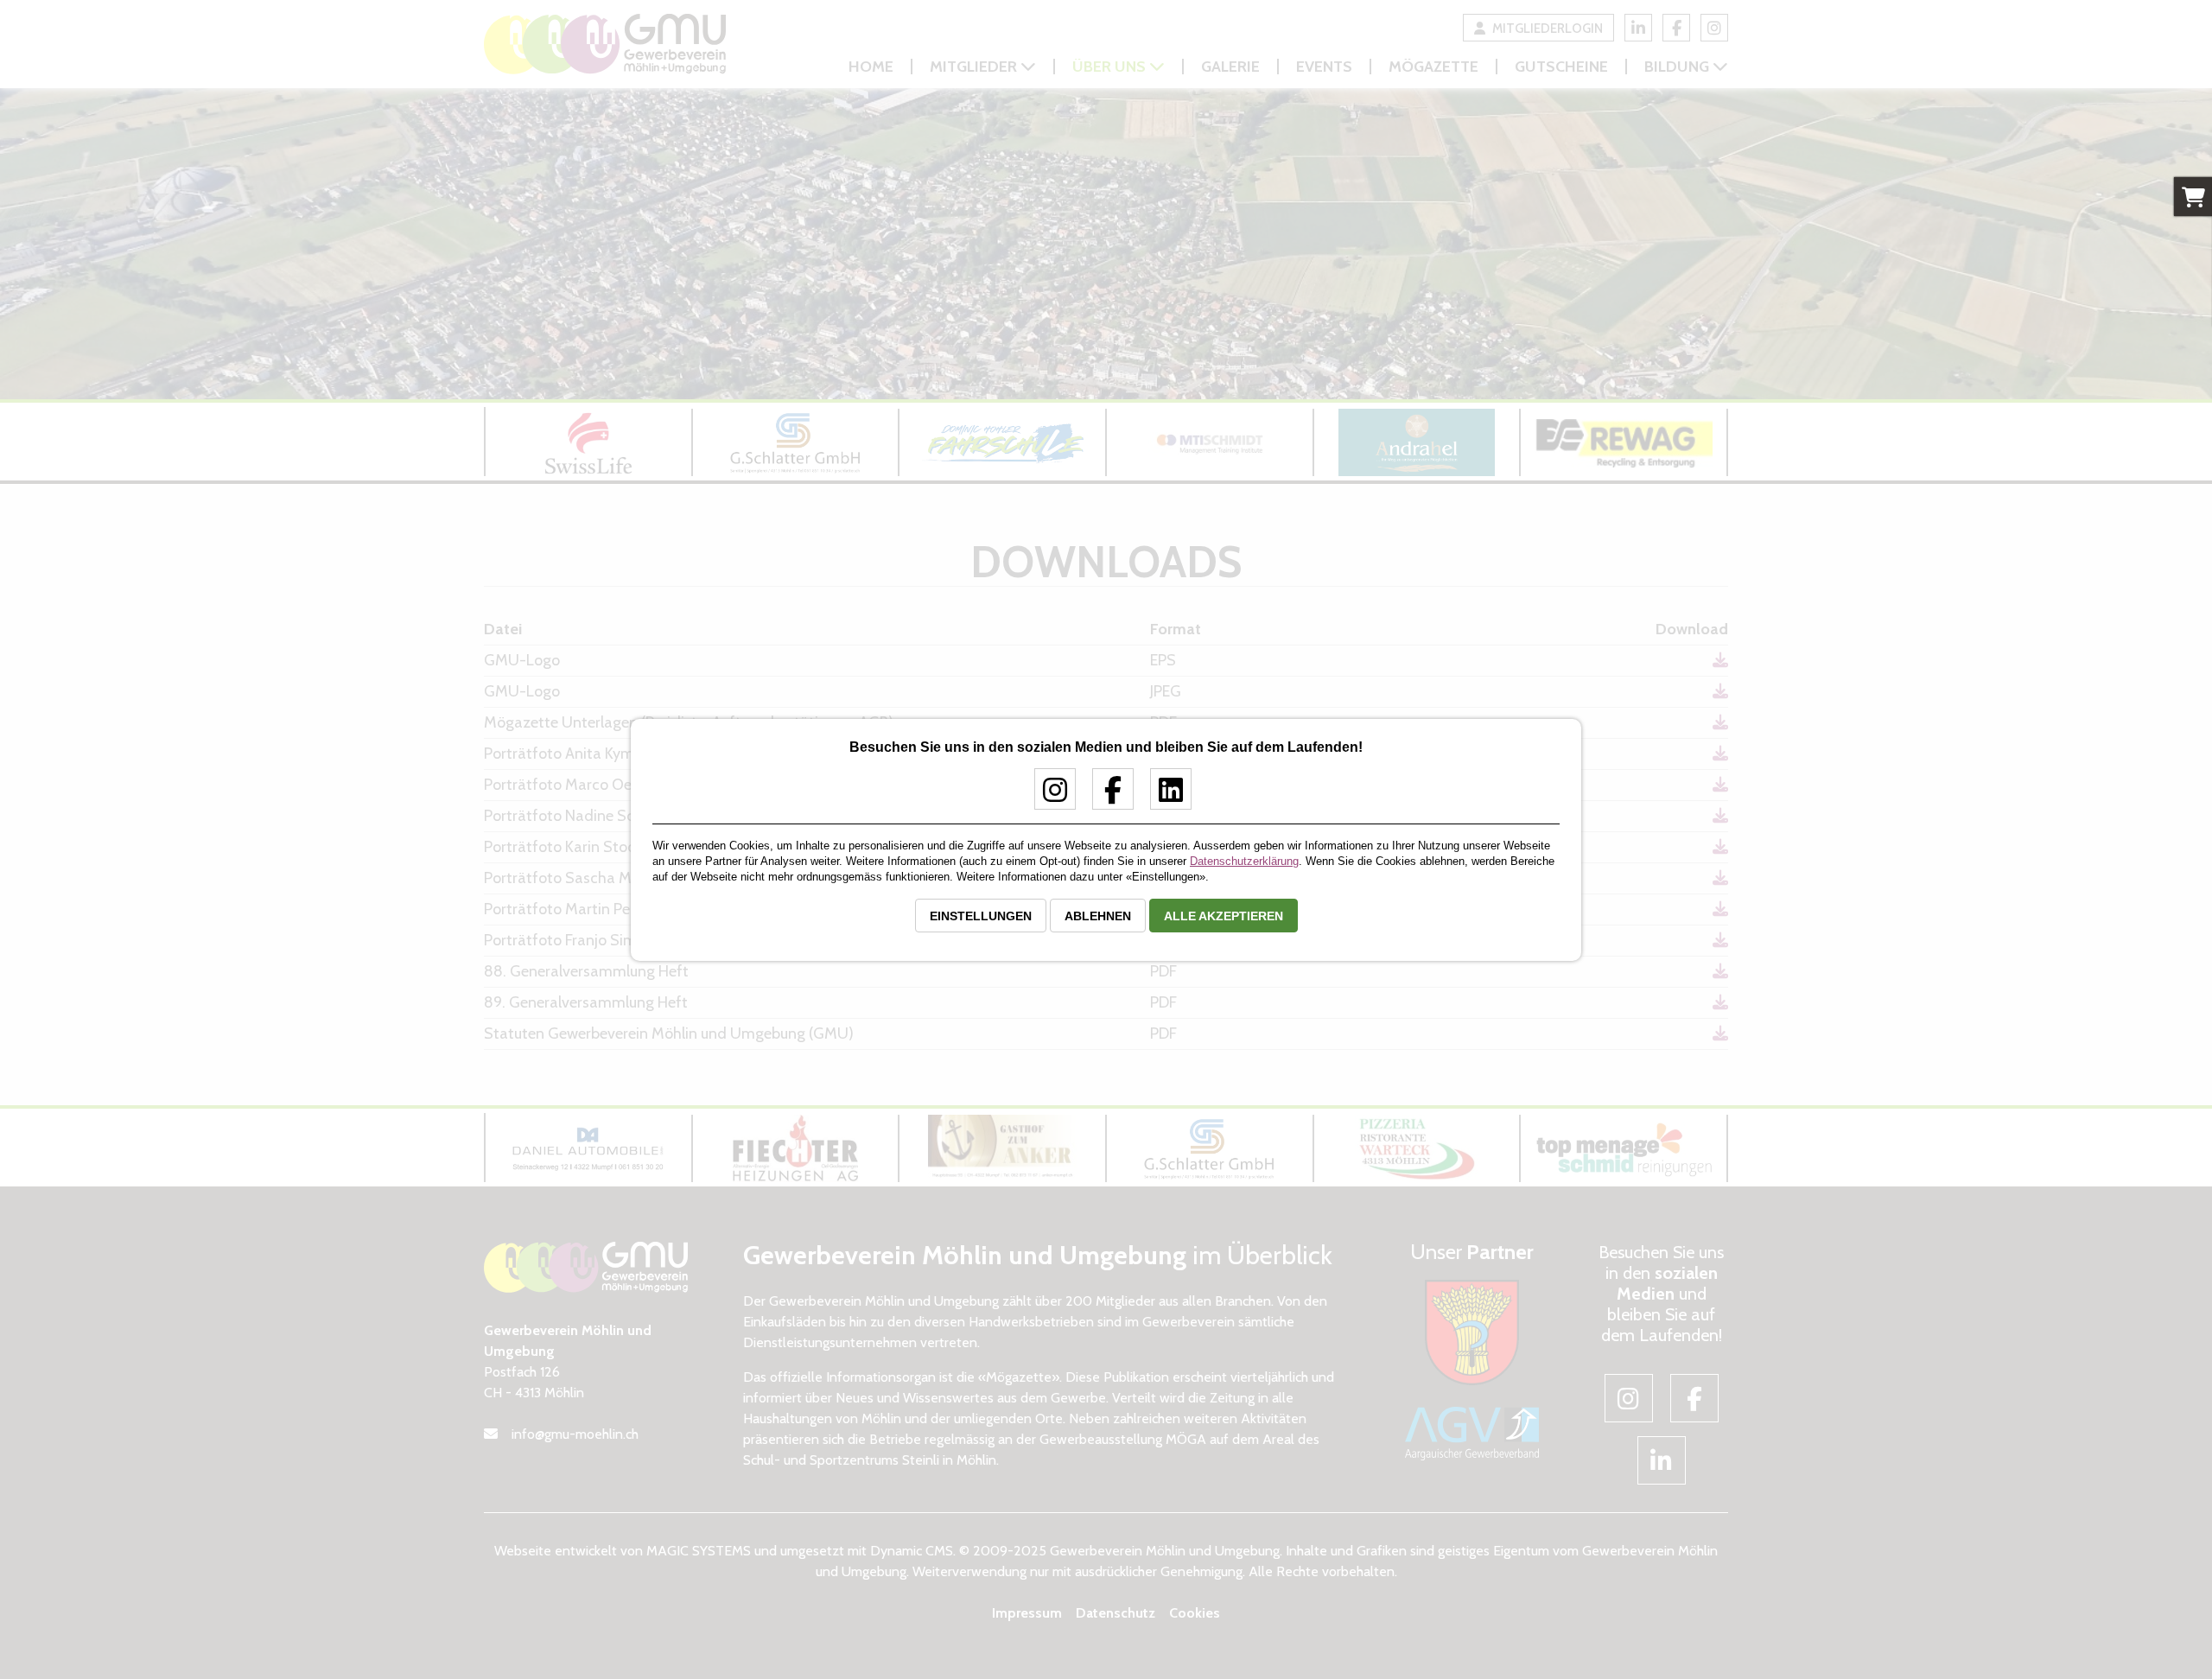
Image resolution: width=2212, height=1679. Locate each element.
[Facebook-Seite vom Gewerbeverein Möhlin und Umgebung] (1106, 796)
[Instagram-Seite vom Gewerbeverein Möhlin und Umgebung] (1049, 796)
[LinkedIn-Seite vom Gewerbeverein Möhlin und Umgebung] (1164, 796)
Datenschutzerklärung (1244, 861)
